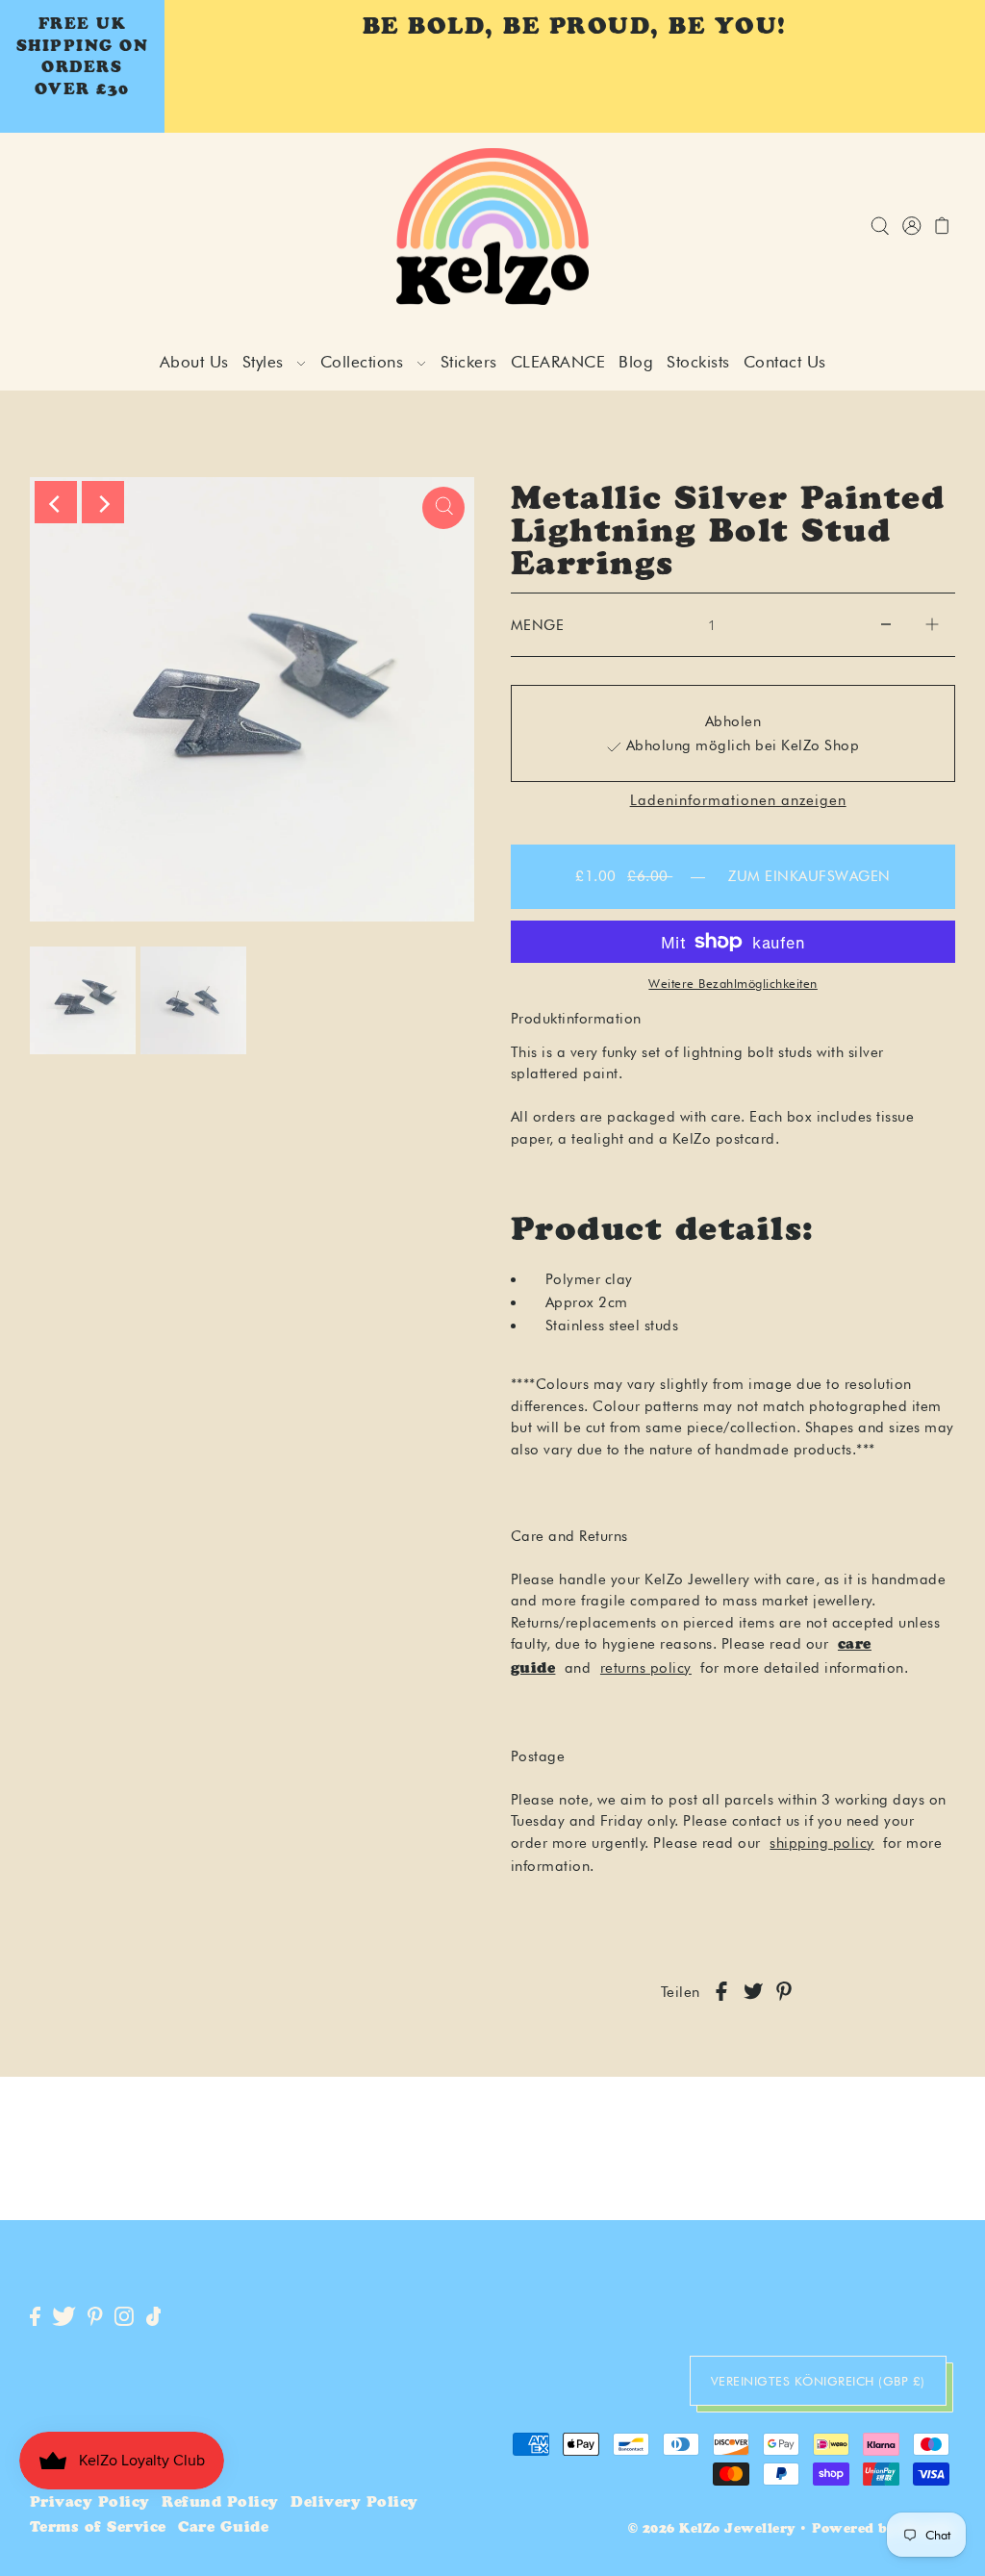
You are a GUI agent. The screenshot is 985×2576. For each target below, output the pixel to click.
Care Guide (223, 2528)
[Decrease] (886, 625)
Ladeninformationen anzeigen (738, 801)
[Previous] (56, 502)
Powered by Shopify (884, 2530)
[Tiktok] (154, 2318)
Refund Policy (220, 2503)
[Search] (880, 227)
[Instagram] (124, 2318)
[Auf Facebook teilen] (721, 1993)
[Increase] (932, 625)
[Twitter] (64, 2318)
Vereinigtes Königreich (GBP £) (818, 2381)
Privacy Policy (90, 2503)
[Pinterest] (95, 2318)
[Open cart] (942, 227)
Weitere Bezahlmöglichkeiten (733, 983)
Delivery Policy (354, 2503)
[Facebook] (35, 2318)
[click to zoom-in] (443, 508)
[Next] (103, 502)
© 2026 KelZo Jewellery (712, 2530)
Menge (538, 625)
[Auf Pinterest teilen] (784, 1993)
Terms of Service (98, 2528)
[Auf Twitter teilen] (753, 1993)
